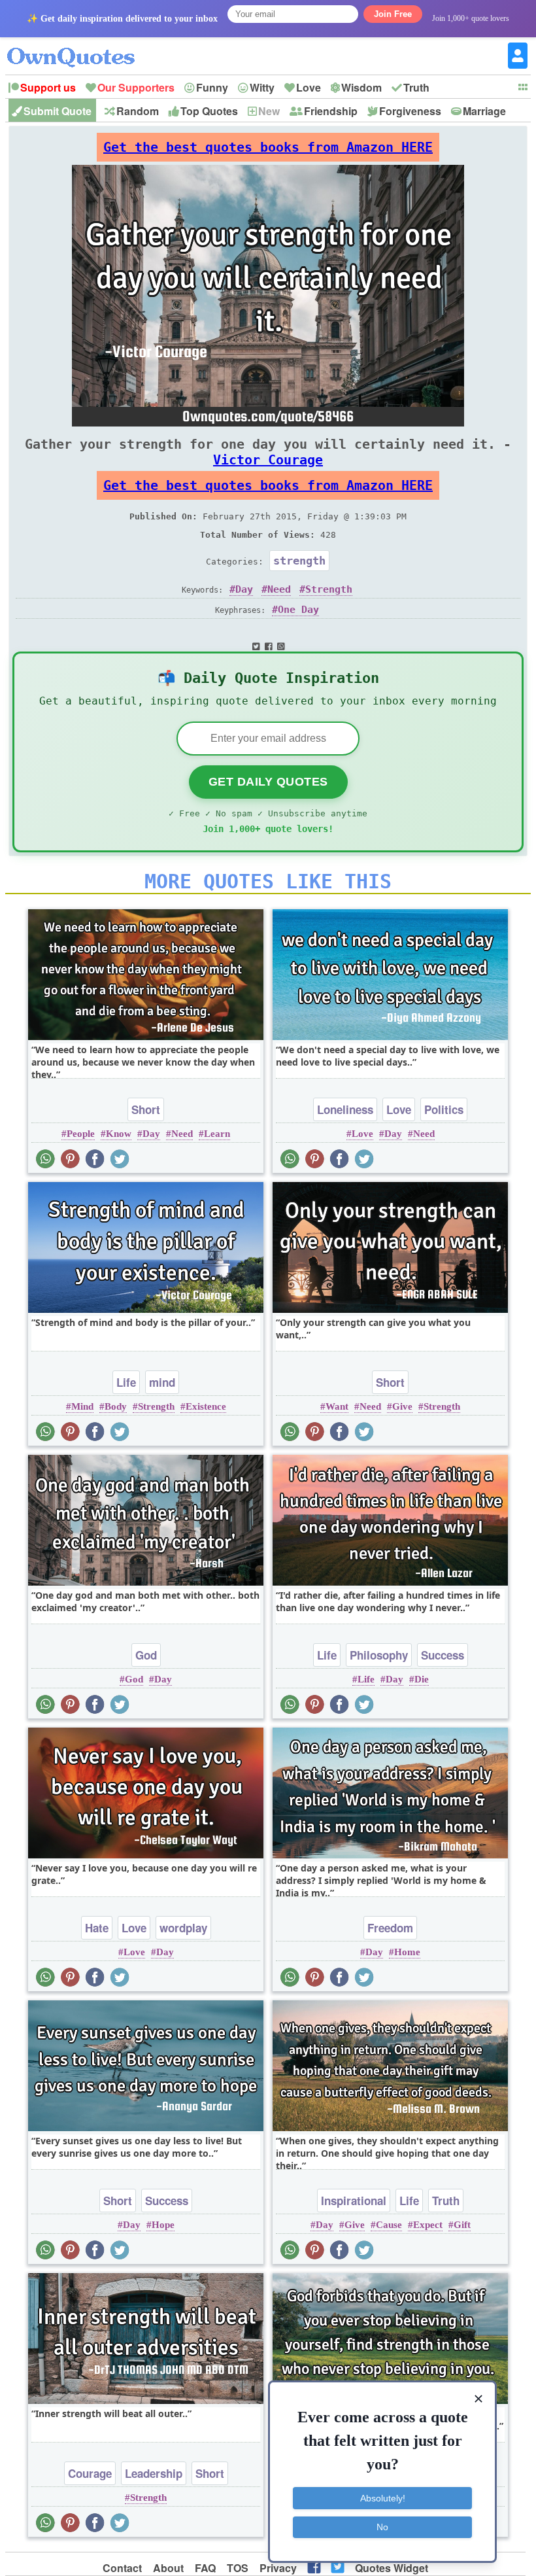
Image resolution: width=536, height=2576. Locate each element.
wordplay (183, 1928)
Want (337, 1406)
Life (126, 1382)
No (382, 2527)
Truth (416, 87)
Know (119, 1134)
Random (138, 111)
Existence (206, 1406)
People (81, 1134)
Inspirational (354, 2201)
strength (299, 561)
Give (402, 1406)
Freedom (390, 1928)
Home (407, 1952)
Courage (90, 2473)
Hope (163, 2225)
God (146, 1655)
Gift (462, 2225)
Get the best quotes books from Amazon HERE (268, 147)
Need (279, 589)
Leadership (154, 2473)
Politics (444, 1109)
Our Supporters (136, 87)
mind (162, 1382)
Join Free (393, 14)
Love (309, 87)
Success (443, 1655)
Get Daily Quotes (268, 782)
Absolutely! (383, 2498)
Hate (97, 1928)
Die (422, 1679)
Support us (48, 87)
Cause (389, 2225)
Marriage (484, 111)
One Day (298, 610)
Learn (217, 1134)
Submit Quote (58, 111)
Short (146, 1109)
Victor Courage (268, 460)
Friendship (331, 111)
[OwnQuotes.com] (79, 45)
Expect (428, 2225)
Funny (212, 87)
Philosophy (379, 1655)
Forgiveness (410, 111)
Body (116, 1406)
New (269, 111)
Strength (329, 589)
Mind (82, 1406)
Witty (262, 87)
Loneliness (345, 1109)
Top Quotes (209, 111)
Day (244, 589)
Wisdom (361, 87)
